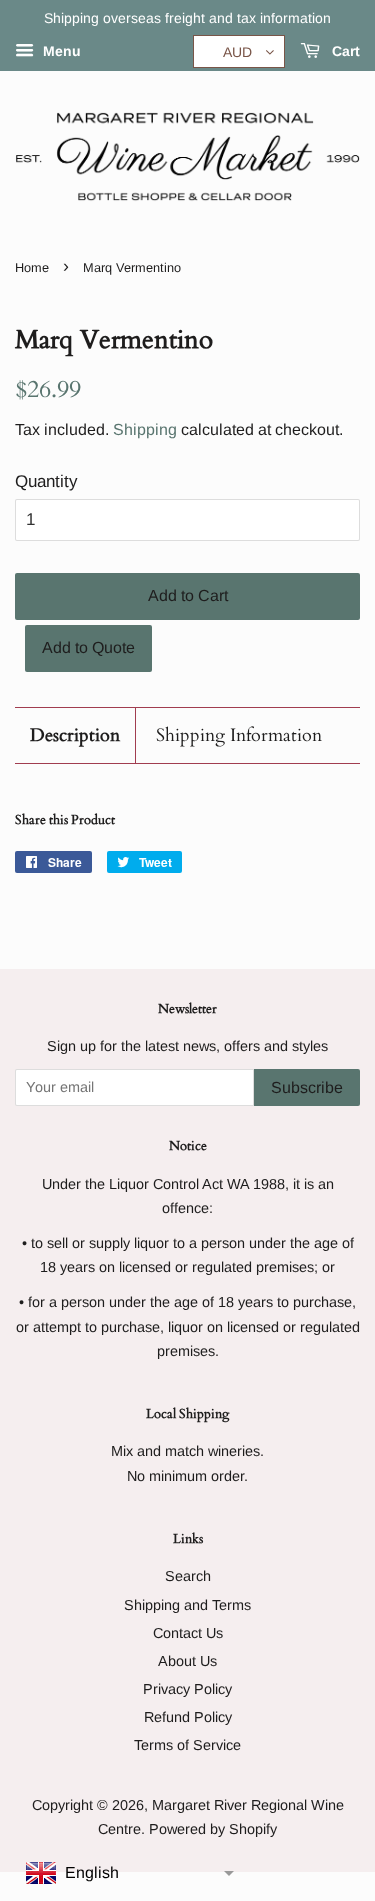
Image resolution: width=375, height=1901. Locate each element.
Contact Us (188, 1633)
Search (188, 1576)
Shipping (145, 429)
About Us (187, 1661)
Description (75, 735)
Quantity (46, 481)
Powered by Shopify (213, 1829)
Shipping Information (239, 735)
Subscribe (307, 1087)
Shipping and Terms (187, 1605)
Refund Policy (188, 1717)
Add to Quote (88, 647)
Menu (60, 51)
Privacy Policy (187, 1689)
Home (32, 267)
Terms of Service (187, 1745)
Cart (344, 51)
